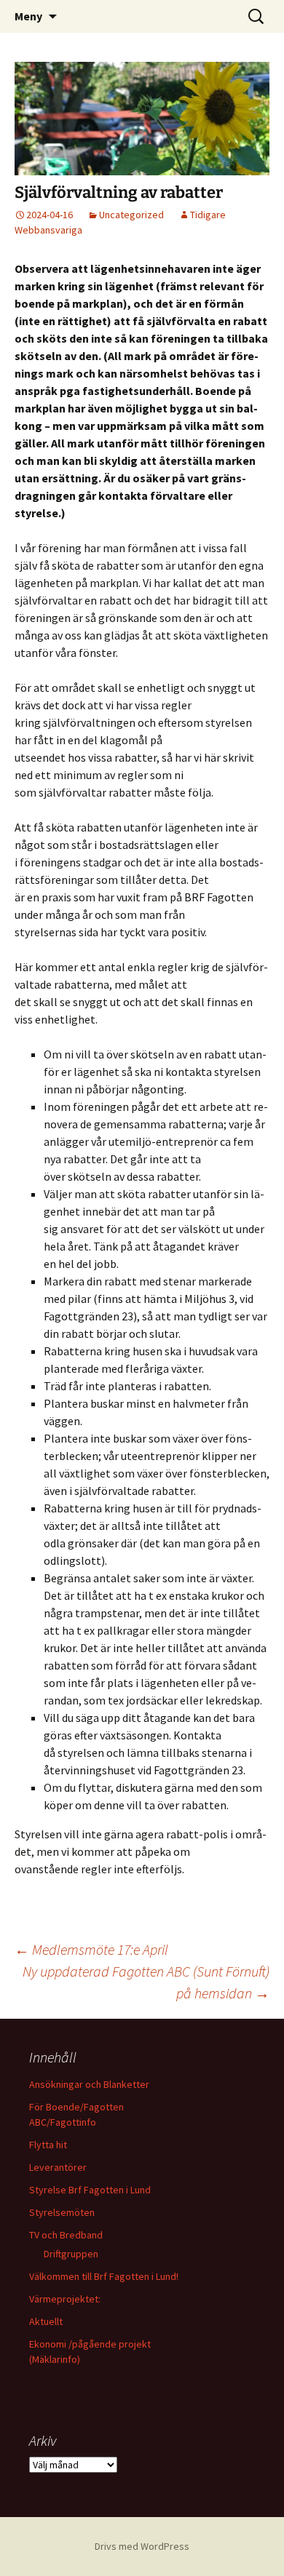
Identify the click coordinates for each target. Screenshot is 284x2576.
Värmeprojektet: (65, 2299)
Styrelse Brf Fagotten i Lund (90, 2190)
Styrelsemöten (62, 2212)
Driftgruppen (71, 2254)
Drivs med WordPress (142, 2546)
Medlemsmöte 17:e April (91, 1949)
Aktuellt (46, 2321)
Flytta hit (48, 2145)
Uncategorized (131, 215)
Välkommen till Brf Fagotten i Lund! (104, 2276)
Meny (28, 16)
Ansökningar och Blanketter (89, 2084)
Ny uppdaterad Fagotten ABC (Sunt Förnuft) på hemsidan (146, 1982)
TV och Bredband (66, 2235)
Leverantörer (58, 2167)
